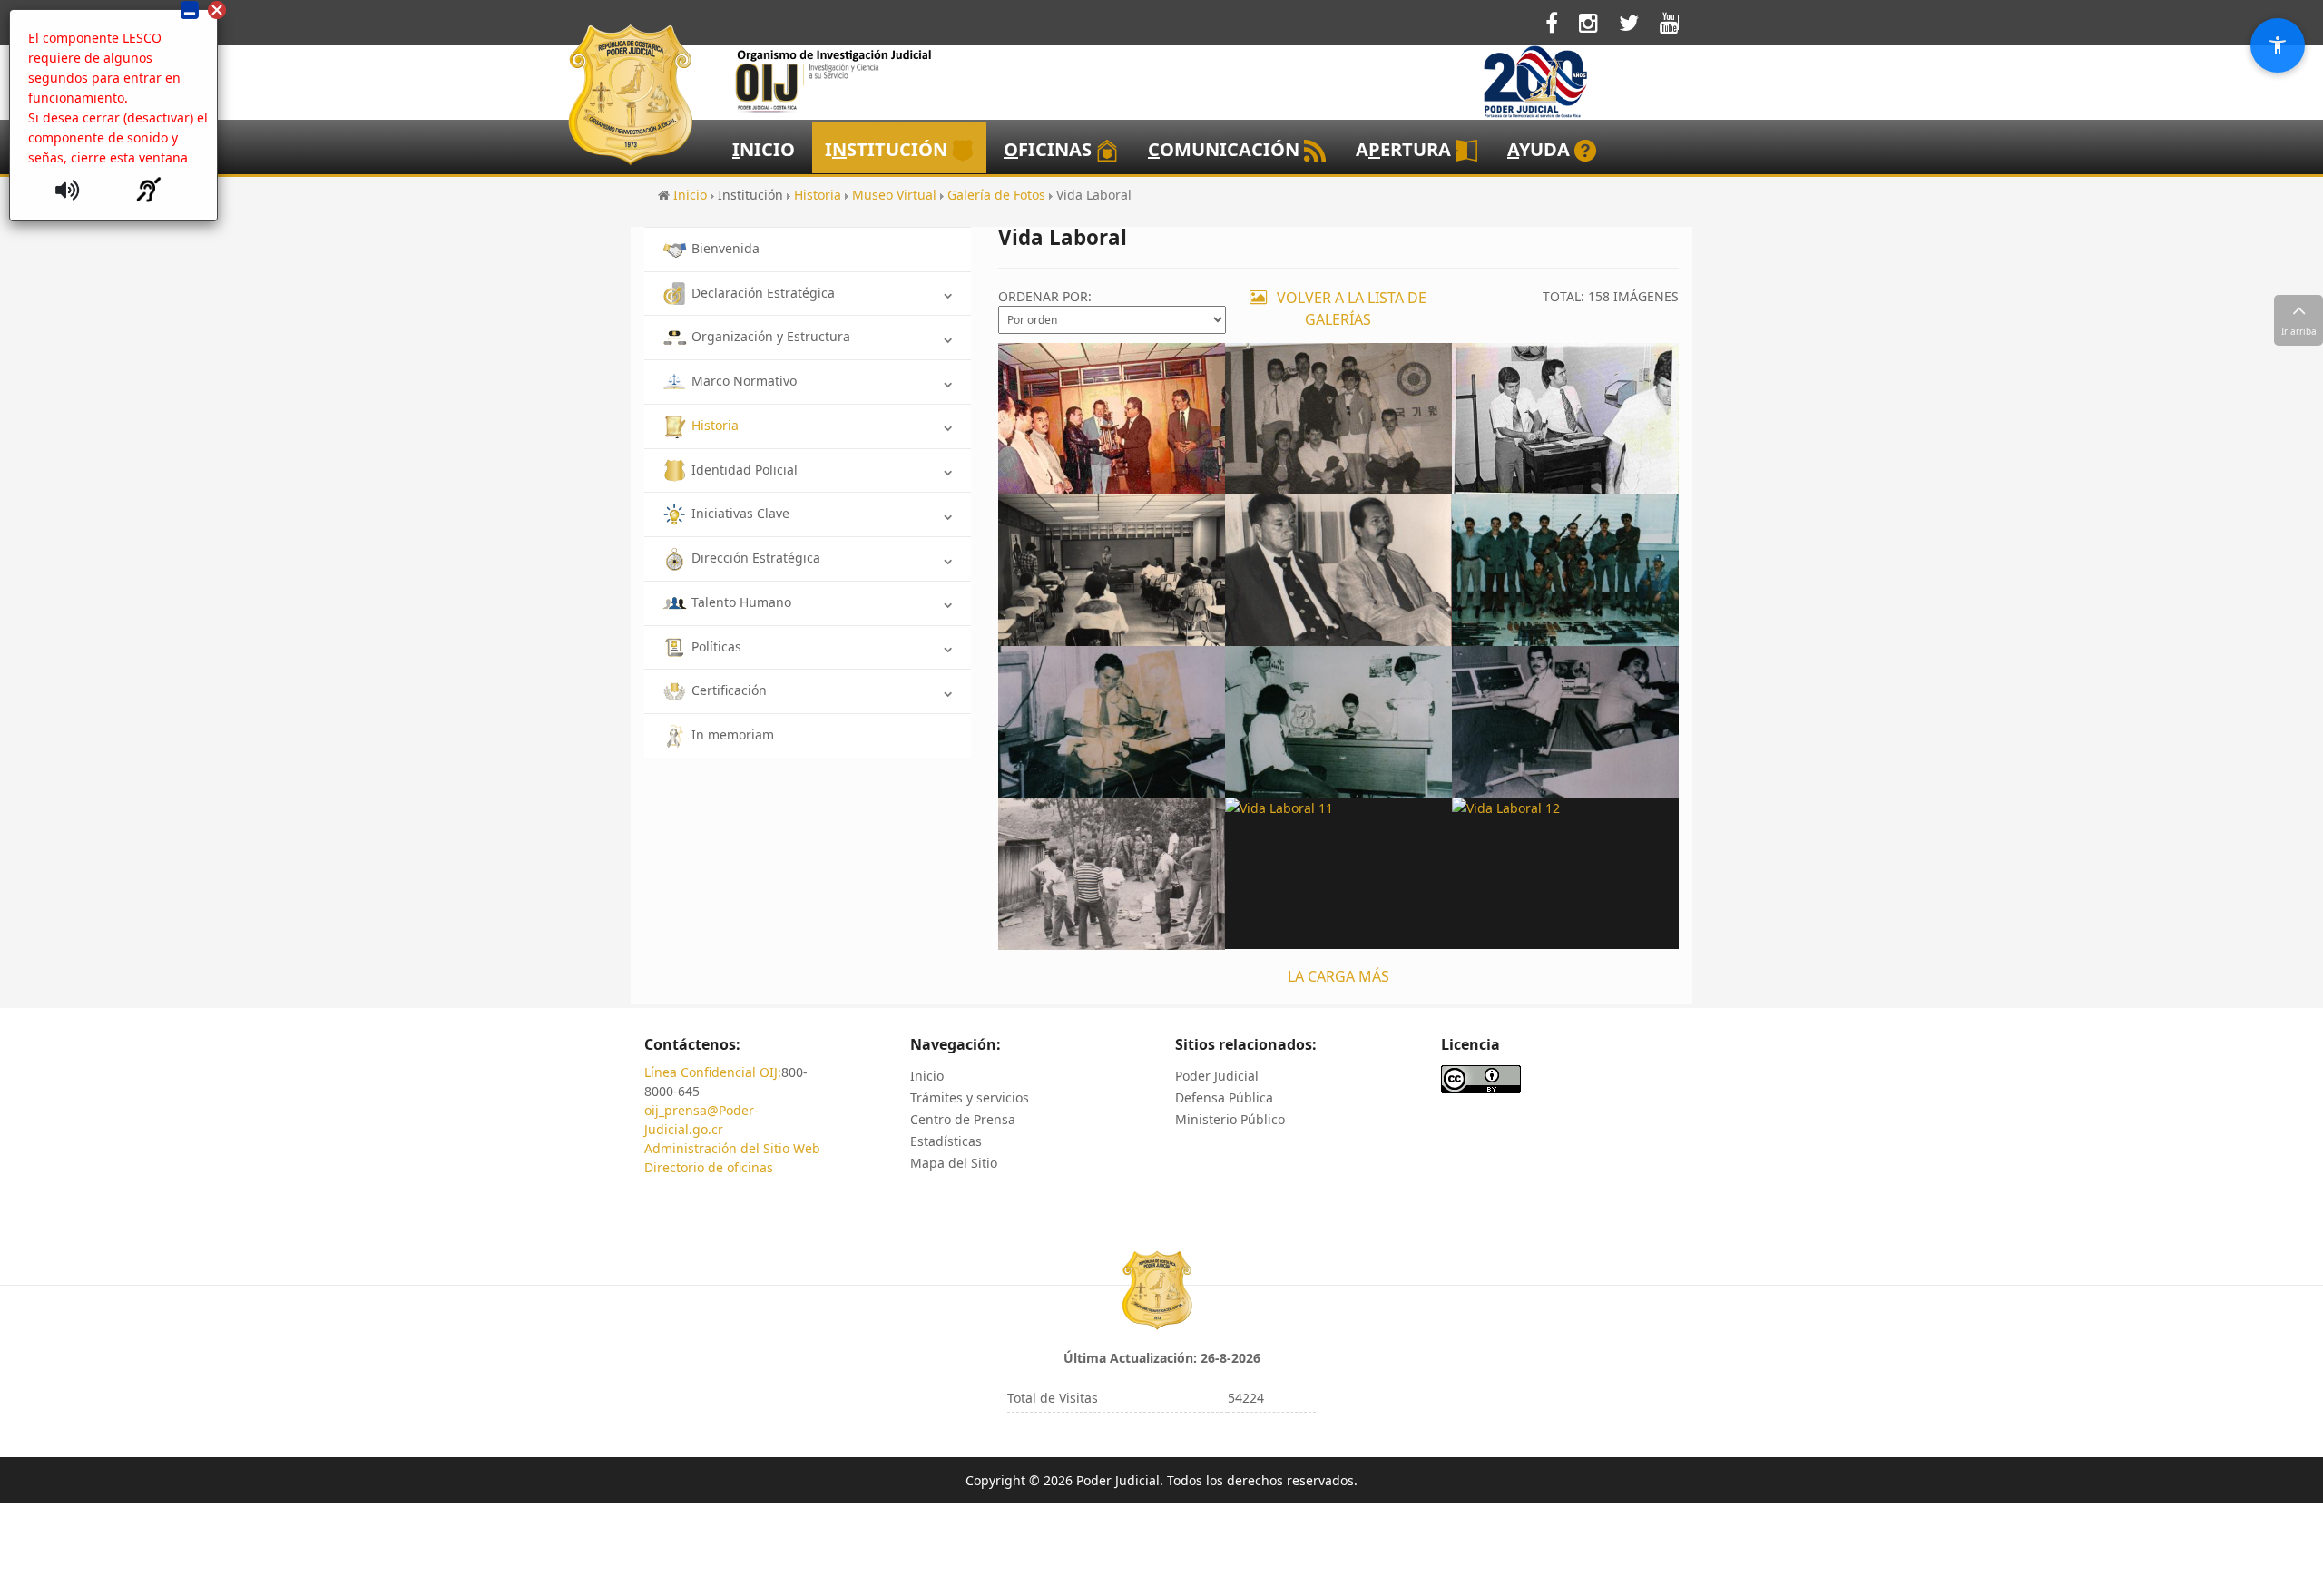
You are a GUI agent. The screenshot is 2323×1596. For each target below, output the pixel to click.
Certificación (729, 690)
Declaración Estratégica (763, 293)
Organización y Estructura (771, 336)
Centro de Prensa (963, 1119)
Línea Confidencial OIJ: (713, 1072)
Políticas (716, 646)
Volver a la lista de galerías (1350, 308)
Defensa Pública (1224, 1097)
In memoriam (733, 734)
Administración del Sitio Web (732, 1148)
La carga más (1338, 976)
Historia (715, 425)
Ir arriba (2299, 331)
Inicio (927, 1076)
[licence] (1481, 1078)
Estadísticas (946, 1141)
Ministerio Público (1230, 1119)
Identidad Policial (745, 470)
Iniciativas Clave (740, 513)
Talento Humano (741, 602)
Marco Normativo (744, 381)
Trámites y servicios (970, 1097)
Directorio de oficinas (709, 1167)
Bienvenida (725, 248)
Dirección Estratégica (756, 558)
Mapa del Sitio (954, 1163)
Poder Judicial (1217, 1076)
